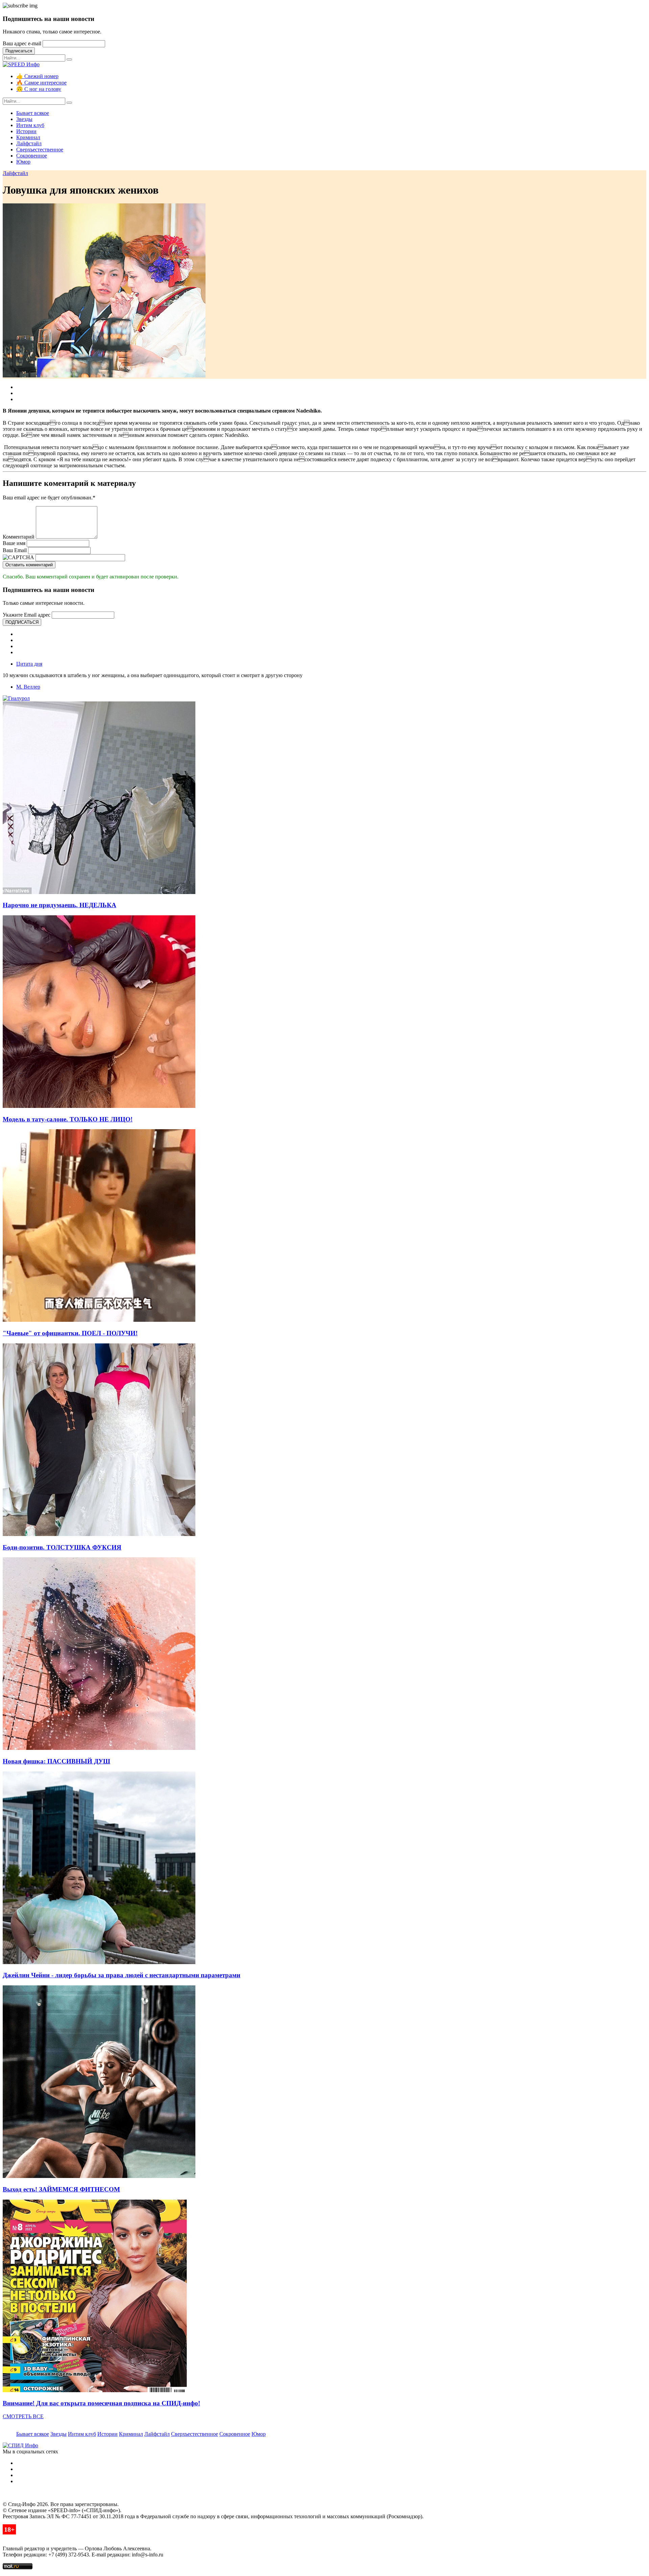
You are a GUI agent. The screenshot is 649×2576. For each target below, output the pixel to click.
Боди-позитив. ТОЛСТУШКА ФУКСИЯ (62, 1547)
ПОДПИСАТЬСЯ (22, 622)
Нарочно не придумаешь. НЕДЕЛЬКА (59, 905)
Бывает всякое (33, 113)
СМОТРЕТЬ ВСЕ (23, 2416)
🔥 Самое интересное (41, 83)
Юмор (23, 162)
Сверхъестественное (40, 150)
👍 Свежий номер (37, 76)
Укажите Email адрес (27, 615)
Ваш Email (15, 550)
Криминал (28, 137)
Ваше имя (14, 543)
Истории (26, 131)
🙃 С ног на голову (39, 89)
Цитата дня (29, 664)
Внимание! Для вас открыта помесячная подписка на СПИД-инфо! (101, 2403)
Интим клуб (30, 125)
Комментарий (19, 537)
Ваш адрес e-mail (22, 43)
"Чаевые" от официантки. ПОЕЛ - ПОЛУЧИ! (70, 1333)
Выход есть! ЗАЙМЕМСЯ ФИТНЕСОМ (61, 2189)
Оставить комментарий (29, 565)
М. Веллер (28, 687)
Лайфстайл (29, 143)
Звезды (24, 119)
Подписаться (19, 51)
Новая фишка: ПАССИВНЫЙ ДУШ (56, 1761)
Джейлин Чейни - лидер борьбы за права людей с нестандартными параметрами (122, 1975)
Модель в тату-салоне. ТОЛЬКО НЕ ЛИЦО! (68, 1119)
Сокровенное (32, 156)
